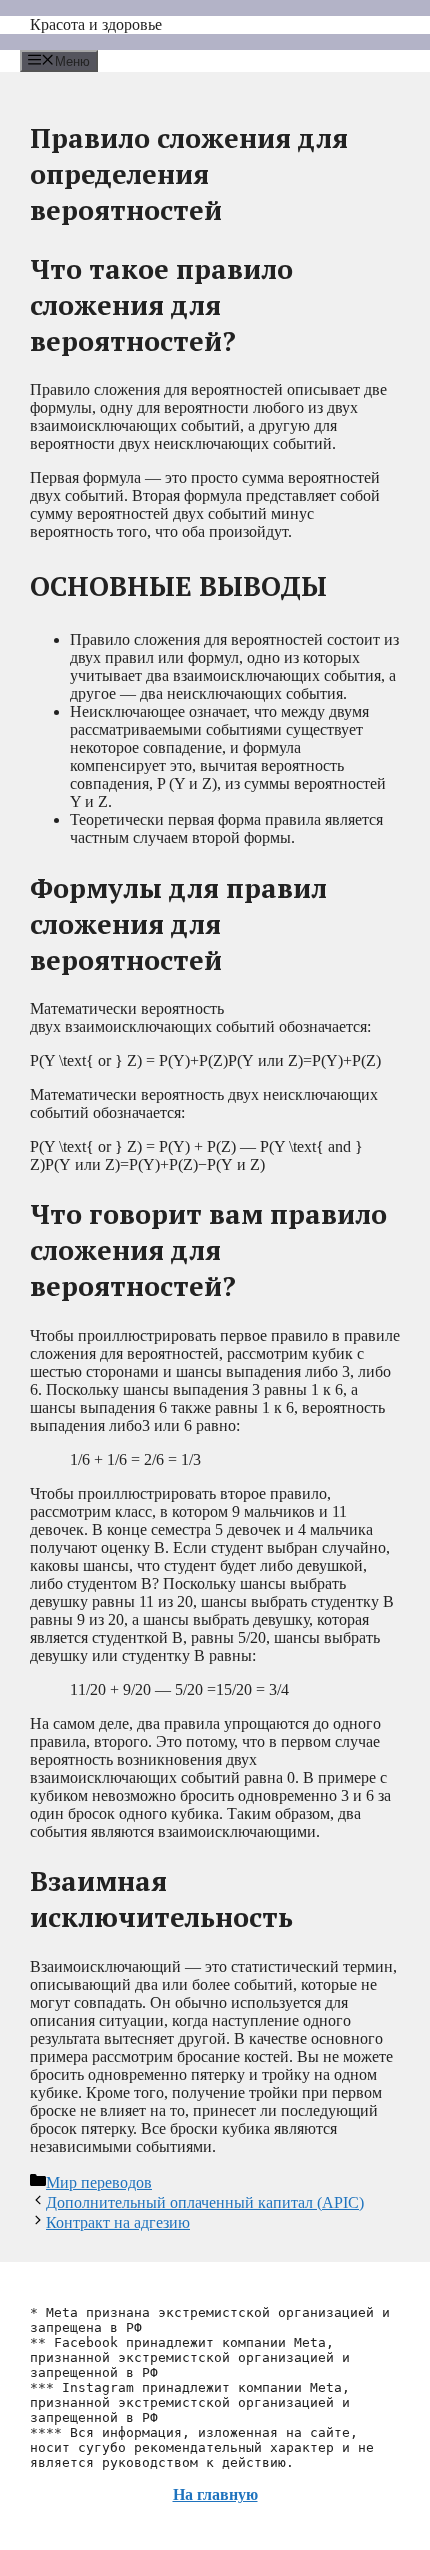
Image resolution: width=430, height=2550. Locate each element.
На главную (215, 2494)
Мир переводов (99, 2182)
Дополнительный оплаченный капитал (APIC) (205, 2202)
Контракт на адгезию (118, 2222)
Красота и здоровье (96, 24)
